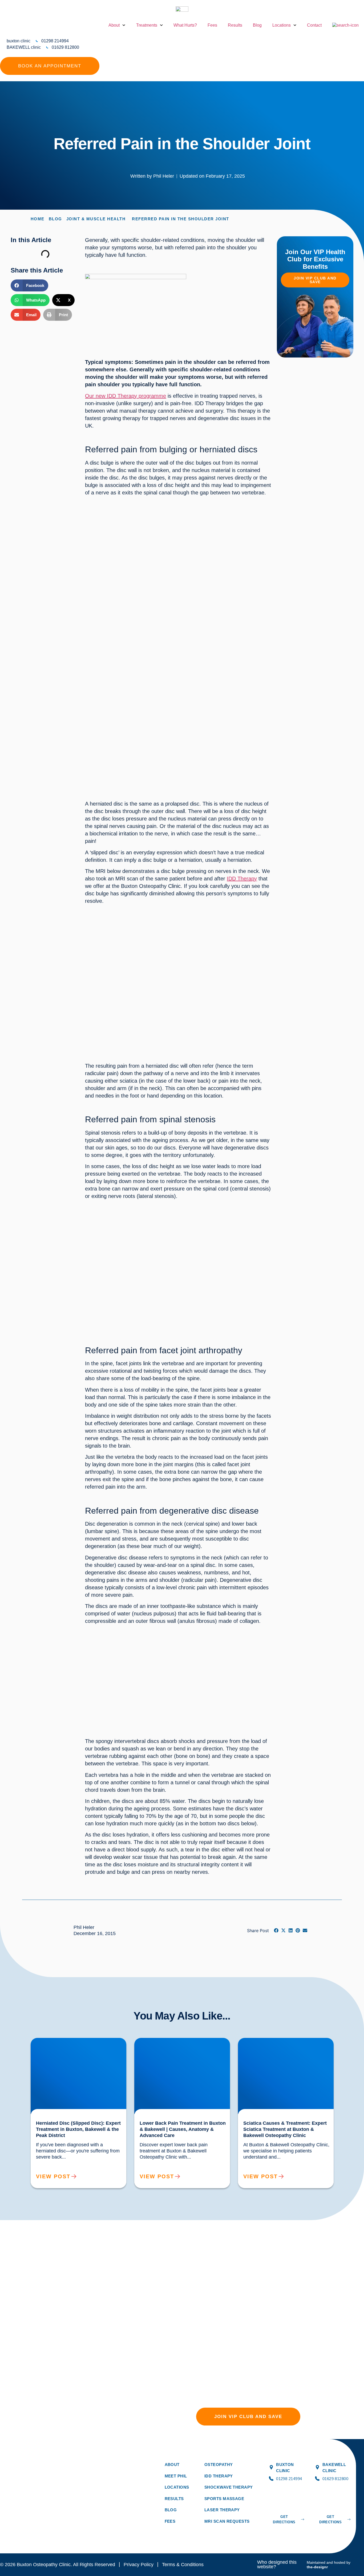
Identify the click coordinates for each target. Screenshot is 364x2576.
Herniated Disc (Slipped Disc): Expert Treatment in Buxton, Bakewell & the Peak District (73, 2044)
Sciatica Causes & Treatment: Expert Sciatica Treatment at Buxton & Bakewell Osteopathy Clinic (283, 2044)
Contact (314, 25)
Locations (282, 25)
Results (235, 25)
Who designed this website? (277, 2565)
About (114, 25)
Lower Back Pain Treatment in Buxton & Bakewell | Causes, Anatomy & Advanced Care (181, 2042)
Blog (257, 25)
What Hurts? (185, 25)
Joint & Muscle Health (96, 219)
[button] (30, 285)
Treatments (147, 25)
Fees (212, 25)
